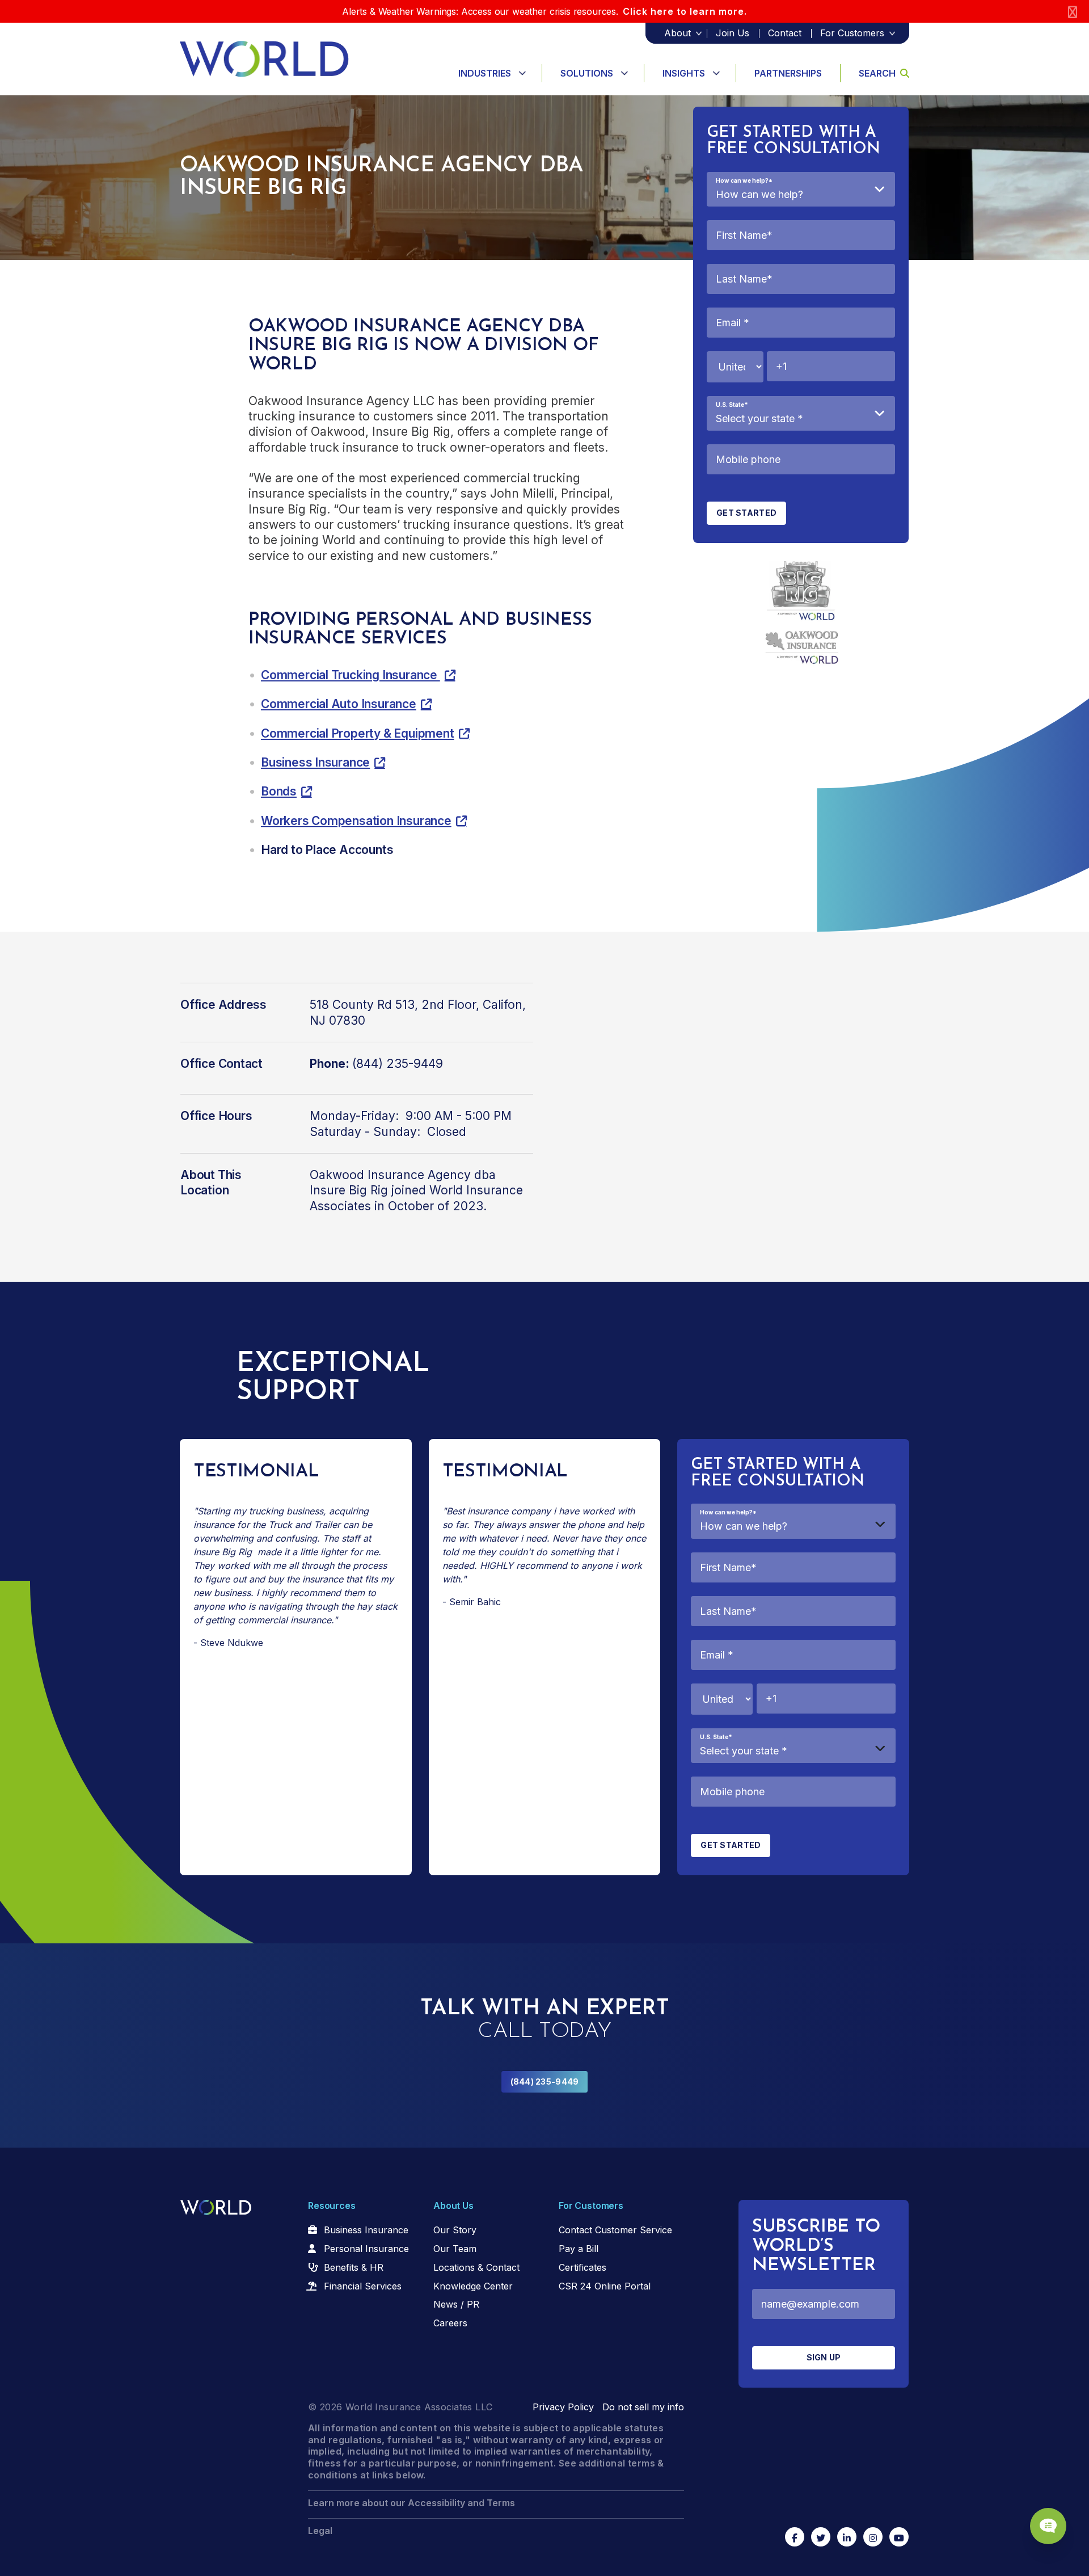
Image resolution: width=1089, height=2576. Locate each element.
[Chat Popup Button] (1048, 2526)
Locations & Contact (476, 2267)
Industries (485, 73)
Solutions (587, 73)
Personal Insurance (366, 2249)
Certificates (583, 2267)
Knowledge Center (473, 2286)
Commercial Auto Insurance (339, 704)
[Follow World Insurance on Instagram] (873, 2537)
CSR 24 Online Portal (605, 2286)
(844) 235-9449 (545, 2082)
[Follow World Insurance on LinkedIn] (847, 2537)
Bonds (279, 791)
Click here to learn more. (685, 11)
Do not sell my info (643, 2407)
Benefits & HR (354, 2267)
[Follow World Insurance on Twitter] (821, 2537)
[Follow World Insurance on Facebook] (795, 2537)
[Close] (1073, 12)
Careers (450, 2323)
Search (877, 73)
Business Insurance (315, 762)
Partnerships (788, 73)
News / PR (456, 2304)
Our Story (455, 2230)
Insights (684, 73)
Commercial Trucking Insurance (351, 675)
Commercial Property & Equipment (358, 733)
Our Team (455, 2249)
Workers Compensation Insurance (356, 821)
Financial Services (363, 2286)
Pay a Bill (579, 2249)
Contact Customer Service (615, 2230)
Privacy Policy (563, 2407)
